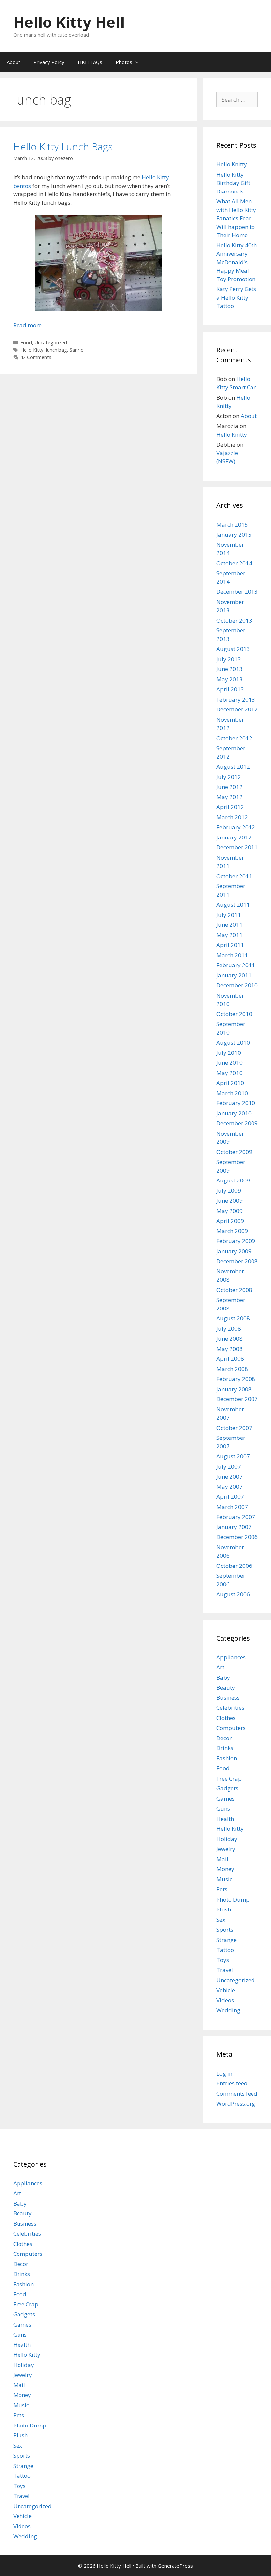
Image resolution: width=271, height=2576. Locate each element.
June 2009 (230, 1201)
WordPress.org (236, 2104)
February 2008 (236, 1379)
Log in (224, 2073)
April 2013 (230, 689)
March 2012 (232, 817)
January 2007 (234, 1527)
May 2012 (230, 797)
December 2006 (237, 1537)
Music (224, 1879)
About (13, 62)
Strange (227, 1940)
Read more (27, 325)
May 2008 (230, 1349)
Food (26, 343)
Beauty (226, 1687)
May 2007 (230, 1487)
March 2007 (232, 1507)
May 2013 (230, 679)
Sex (221, 1920)
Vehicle (226, 1990)
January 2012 (234, 837)
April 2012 (230, 807)
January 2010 (234, 1113)
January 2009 (234, 1251)
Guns (223, 1808)
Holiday (227, 1839)
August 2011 (233, 904)
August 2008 (233, 1318)
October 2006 (234, 1566)
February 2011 (236, 965)
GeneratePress (175, 2566)
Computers (231, 1728)
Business (228, 1698)
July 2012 (229, 777)
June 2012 (230, 787)
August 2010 (233, 1042)
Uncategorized (51, 343)
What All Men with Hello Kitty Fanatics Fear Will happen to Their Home (236, 218)
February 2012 (236, 827)
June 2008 (230, 1338)
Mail (222, 1859)
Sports (225, 1930)
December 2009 (237, 1123)
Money (225, 1869)
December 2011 (237, 847)
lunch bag (57, 350)
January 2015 (234, 534)
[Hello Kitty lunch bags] (98, 308)
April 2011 (230, 945)
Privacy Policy (49, 62)
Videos (225, 2000)
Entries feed (232, 2083)
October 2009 (234, 1152)
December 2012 (237, 709)
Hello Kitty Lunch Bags (63, 146)
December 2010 (237, 985)
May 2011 (230, 935)
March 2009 (232, 1231)
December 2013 (237, 592)
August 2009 (233, 1180)
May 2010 (230, 1073)
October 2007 (234, 1428)
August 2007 (233, 1456)
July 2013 (229, 659)
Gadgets (227, 1788)
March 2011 (232, 955)
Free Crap (229, 1778)
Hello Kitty (32, 350)
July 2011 (229, 915)
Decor (224, 1738)
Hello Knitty (232, 164)
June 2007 (230, 1476)
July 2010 (229, 1053)
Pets (222, 1889)
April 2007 (230, 1497)
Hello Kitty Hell (69, 22)
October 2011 (234, 876)
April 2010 (230, 1083)
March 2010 (232, 1093)
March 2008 (232, 1369)
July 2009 (229, 1191)
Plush (224, 1909)
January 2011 (234, 975)
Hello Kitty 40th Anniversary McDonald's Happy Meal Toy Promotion (237, 262)
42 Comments (36, 357)
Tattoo (225, 1950)
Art (220, 1667)
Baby (223, 1677)
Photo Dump (233, 1899)
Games (226, 1799)
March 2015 (232, 524)
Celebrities (230, 1708)
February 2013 (236, 699)
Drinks (225, 1748)
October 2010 (234, 1014)
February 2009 (236, 1241)
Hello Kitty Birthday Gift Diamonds (233, 183)
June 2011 (230, 925)
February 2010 (236, 1103)
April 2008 (230, 1359)
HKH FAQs (90, 62)
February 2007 (236, 1517)
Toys (223, 1960)
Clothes (226, 1718)
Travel (225, 1970)
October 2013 (234, 620)
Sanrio (77, 350)
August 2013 (233, 649)
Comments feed (237, 2094)
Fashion (227, 1758)
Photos (124, 62)
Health (225, 1819)
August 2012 (233, 767)
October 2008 (234, 1290)
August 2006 (233, 1594)
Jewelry (226, 1849)
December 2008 (237, 1261)
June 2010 (230, 1063)
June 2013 (230, 669)
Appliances (231, 1657)
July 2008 (229, 1329)
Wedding (228, 2010)
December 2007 (237, 1399)
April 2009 (230, 1221)
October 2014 (234, 563)
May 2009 (230, 1211)
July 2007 (229, 1466)
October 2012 (234, 738)
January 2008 (234, 1389)
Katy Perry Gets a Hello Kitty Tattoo (236, 297)
